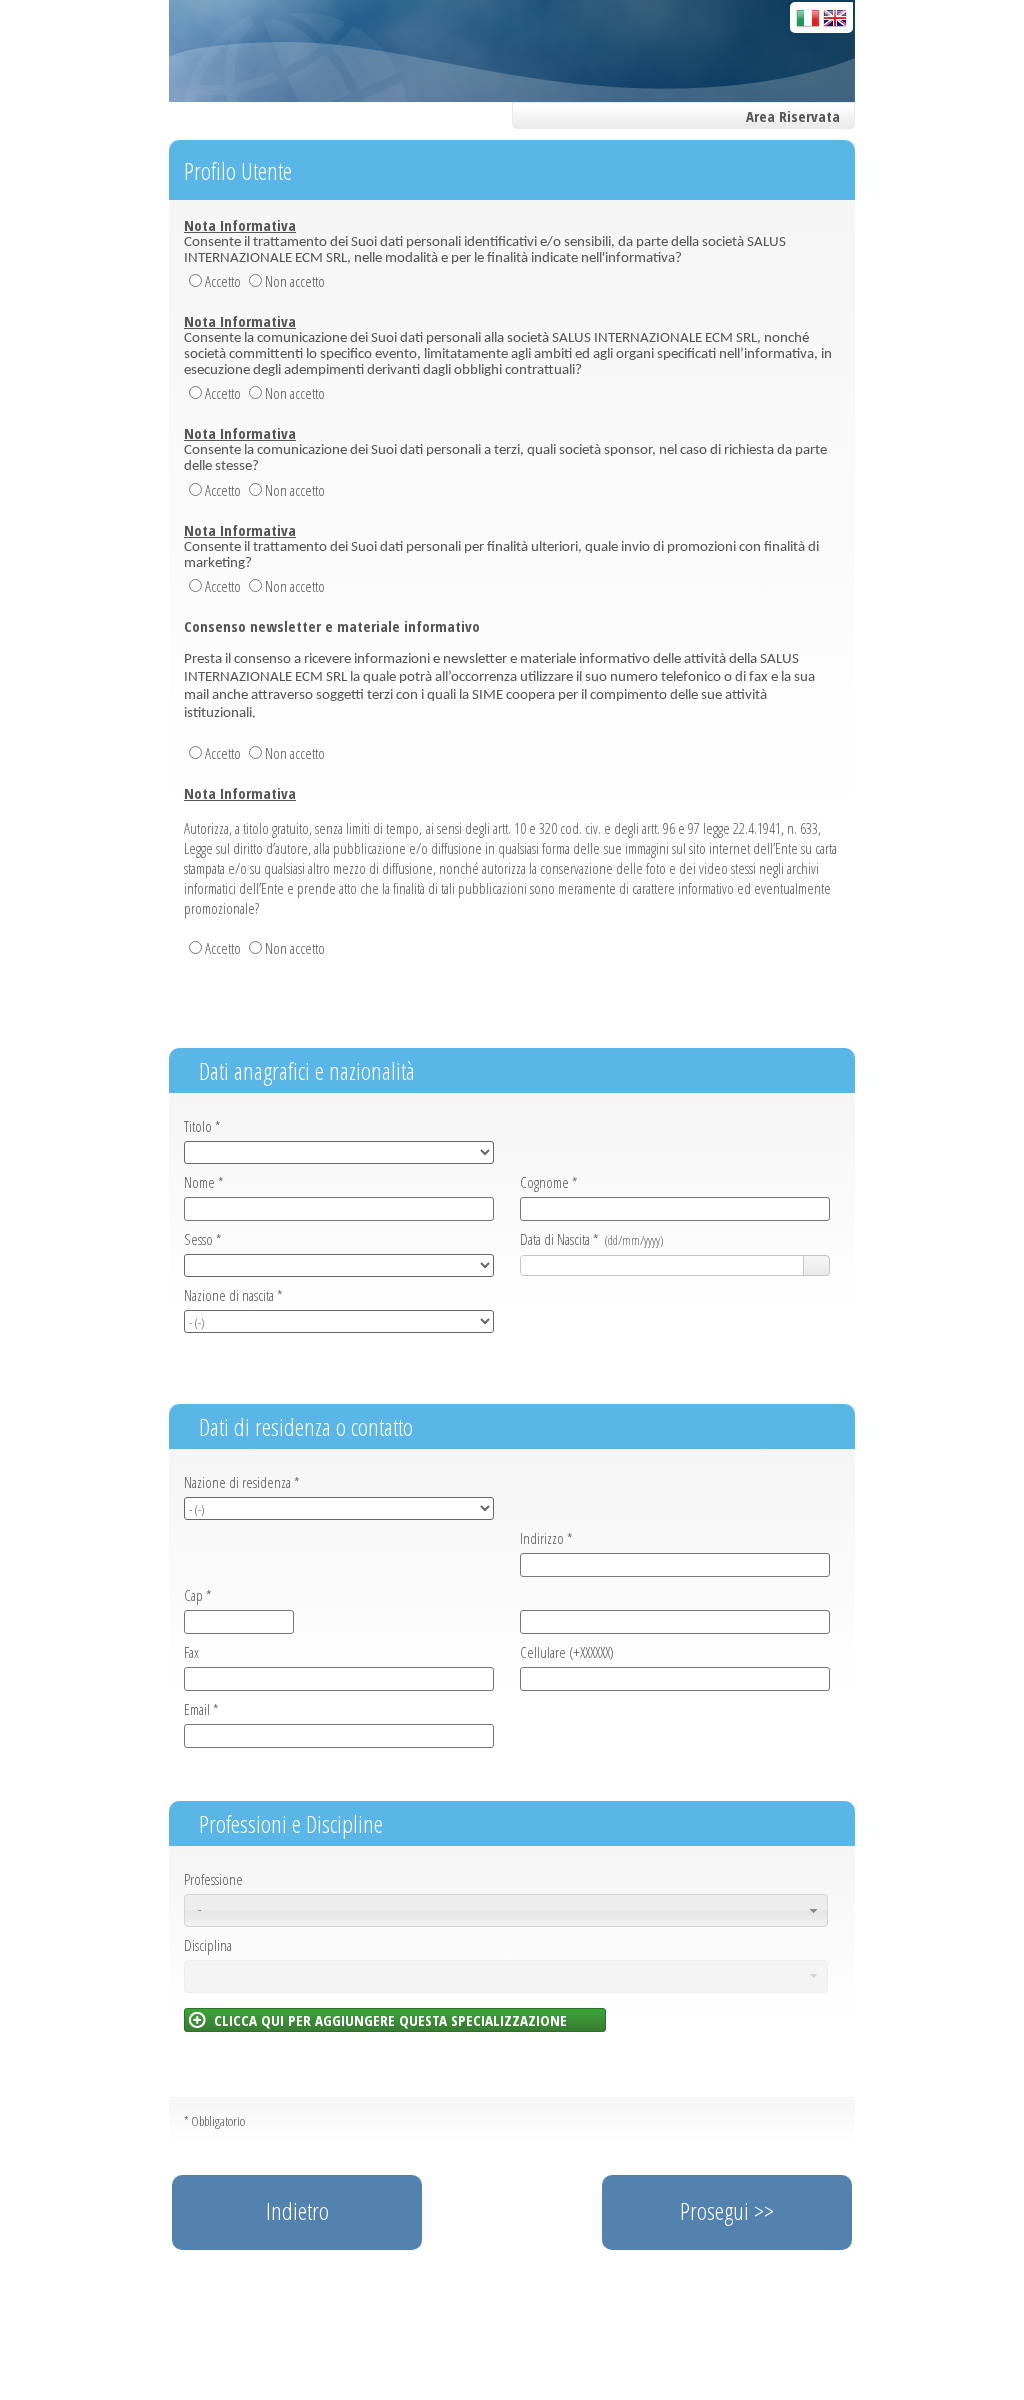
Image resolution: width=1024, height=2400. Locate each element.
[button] (816, 1266)
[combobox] (662, 1266)
